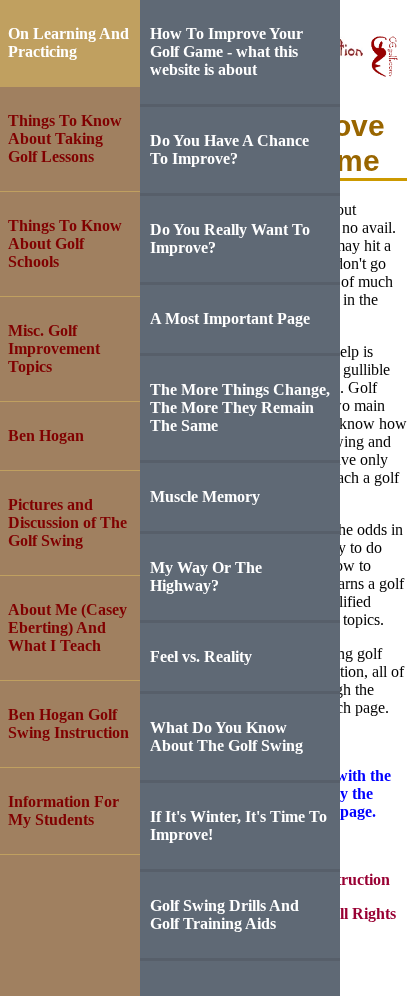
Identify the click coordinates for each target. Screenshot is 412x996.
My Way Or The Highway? (206, 576)
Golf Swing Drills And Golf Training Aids (224, 914)
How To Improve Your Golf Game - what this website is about (226, 51)
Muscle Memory (205, 496)
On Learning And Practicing (68, 42)
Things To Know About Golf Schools (65, 243)
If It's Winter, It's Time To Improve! (238, 825)
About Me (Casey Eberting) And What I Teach (67, 627)
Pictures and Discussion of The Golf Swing (67, 522)
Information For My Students (63, 810)
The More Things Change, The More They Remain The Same (240, 407)
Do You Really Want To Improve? (230, 238)
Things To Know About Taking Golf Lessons (65, 138)
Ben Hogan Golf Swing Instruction (68, 723)
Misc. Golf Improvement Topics (54, 348)
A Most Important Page (230, 318)
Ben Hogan (46, 435)
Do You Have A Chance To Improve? (229, 149)
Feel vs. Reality (201, 656)
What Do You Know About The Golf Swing (226, 736)
